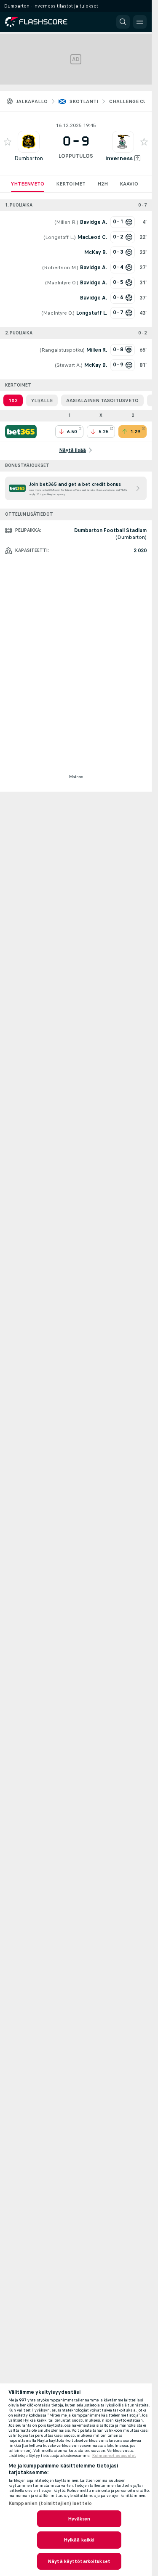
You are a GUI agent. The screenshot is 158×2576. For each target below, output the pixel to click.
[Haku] (123, 22)
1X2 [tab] (13, 400)
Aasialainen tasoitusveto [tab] (102, 400)
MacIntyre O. (62, 283)
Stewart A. (69, 365)
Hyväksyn (79, 2519)
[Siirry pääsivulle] (42, 22)
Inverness (119, 158)
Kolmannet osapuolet (114, 2456)
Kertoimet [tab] (71, 184)
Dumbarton (29, 158)
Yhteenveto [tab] (28, 184)
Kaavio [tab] (129, 184)
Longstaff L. (60, 237)
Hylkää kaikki (79, 2540)
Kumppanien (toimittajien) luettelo (50, 2503)
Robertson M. (60, 268)
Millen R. (66, 222)
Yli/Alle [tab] (42, 400)
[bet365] (21, 432)
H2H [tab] (103, 184)
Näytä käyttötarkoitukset (79, 2561)
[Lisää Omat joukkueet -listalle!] (8, 142)
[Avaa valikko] (140, 22)
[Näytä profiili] (29, 142)
